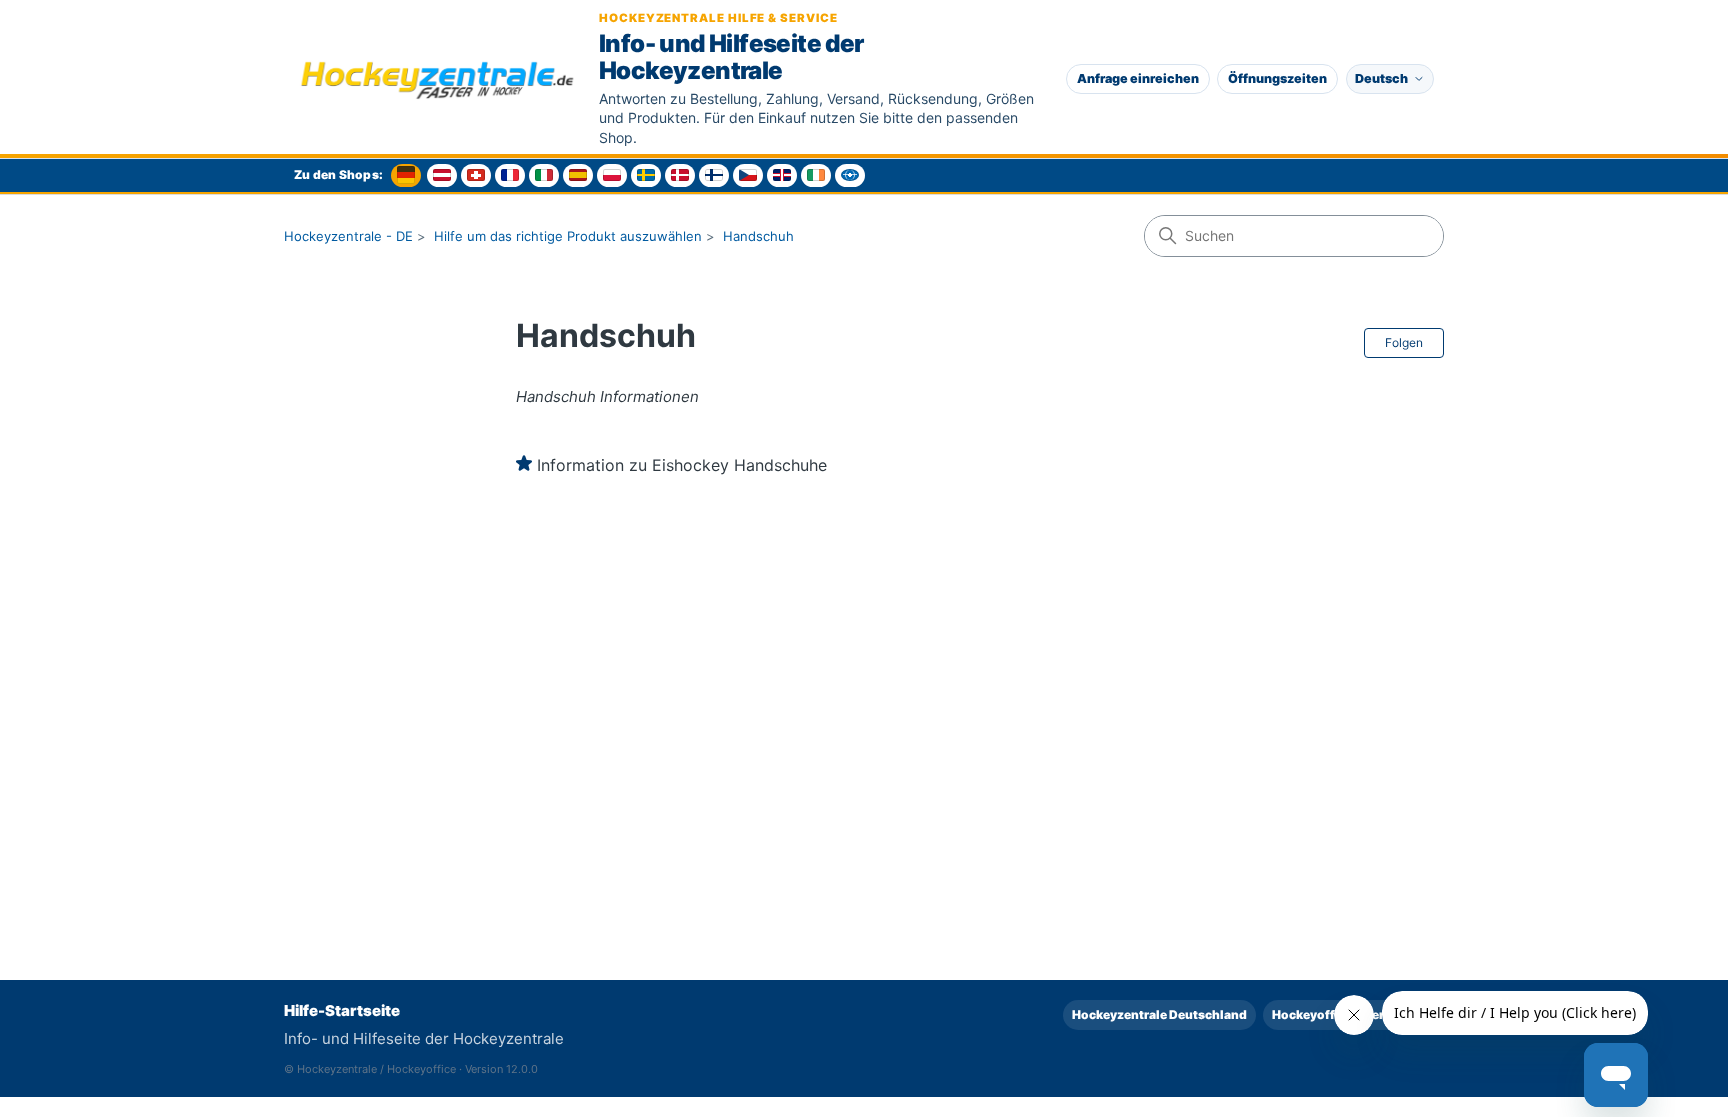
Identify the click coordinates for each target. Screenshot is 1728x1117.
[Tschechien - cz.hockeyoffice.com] (748, 175)
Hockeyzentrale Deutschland (1159, 1014)
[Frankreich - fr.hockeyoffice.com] (510, 175)
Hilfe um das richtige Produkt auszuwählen (568, 236)
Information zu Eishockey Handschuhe (682, 465)
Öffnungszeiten (1277, 78)
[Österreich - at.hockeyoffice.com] (442, 175)
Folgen (1404, 342)
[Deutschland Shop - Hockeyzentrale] (406, 175)
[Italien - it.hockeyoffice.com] (544, 175)
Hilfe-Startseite (342, 1010)
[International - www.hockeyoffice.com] (850, 175)
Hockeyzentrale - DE (348, 236)
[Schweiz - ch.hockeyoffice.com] (476, 175)
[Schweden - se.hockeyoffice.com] (646, 175)
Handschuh (758, 236)
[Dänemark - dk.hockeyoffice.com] (680, 175)
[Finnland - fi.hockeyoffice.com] (714, 175)
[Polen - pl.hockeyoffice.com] (612, 175)
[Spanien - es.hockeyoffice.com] (578, 175)
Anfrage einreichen (1138, 78)
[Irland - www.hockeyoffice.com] (816, 175)
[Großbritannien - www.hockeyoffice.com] (782, 175)
